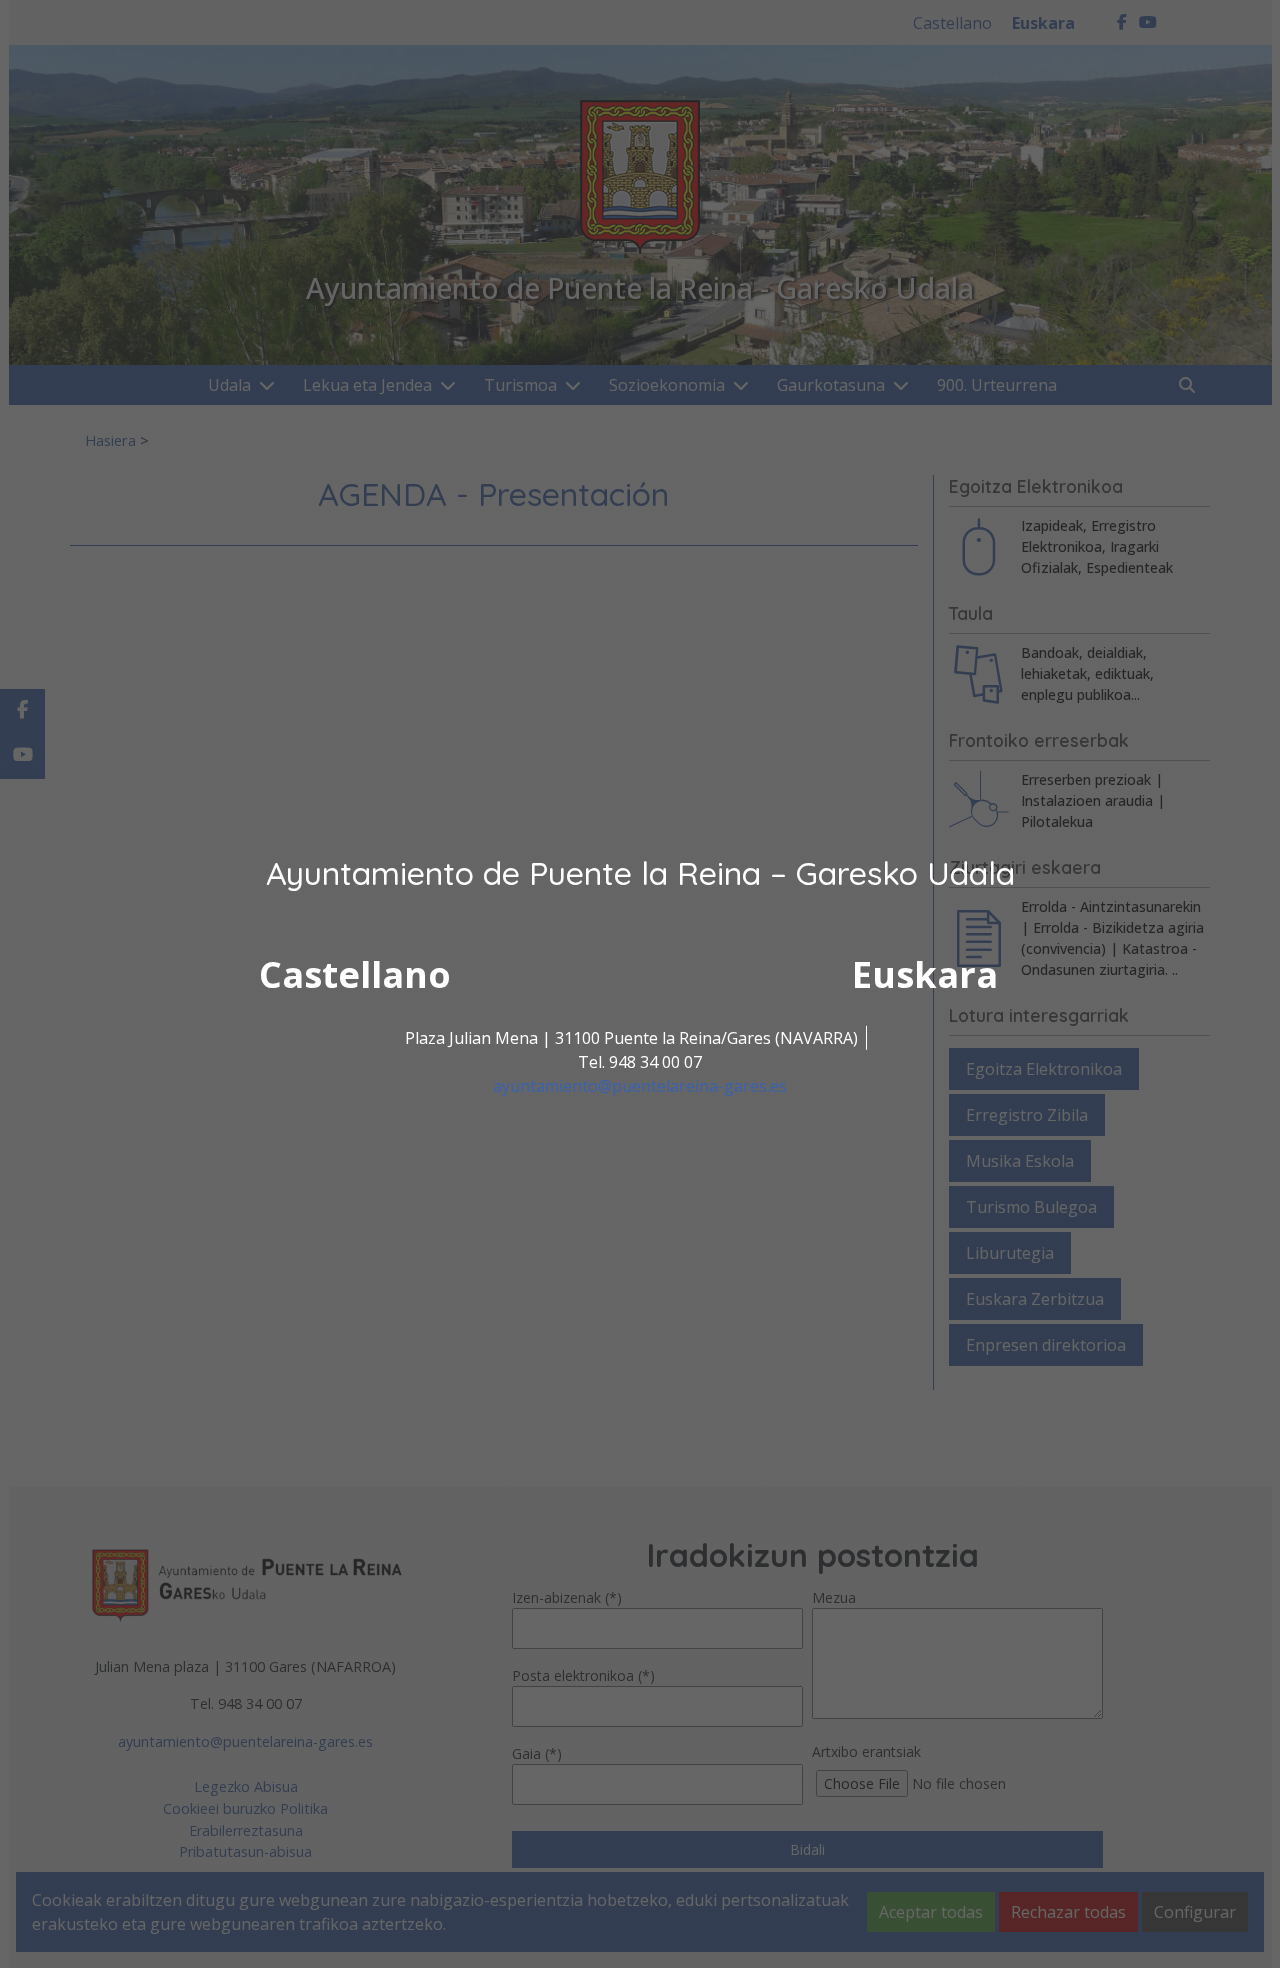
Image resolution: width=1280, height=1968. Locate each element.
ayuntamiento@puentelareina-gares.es (640, 1086)
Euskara (925, 974)
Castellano (355, 974)
